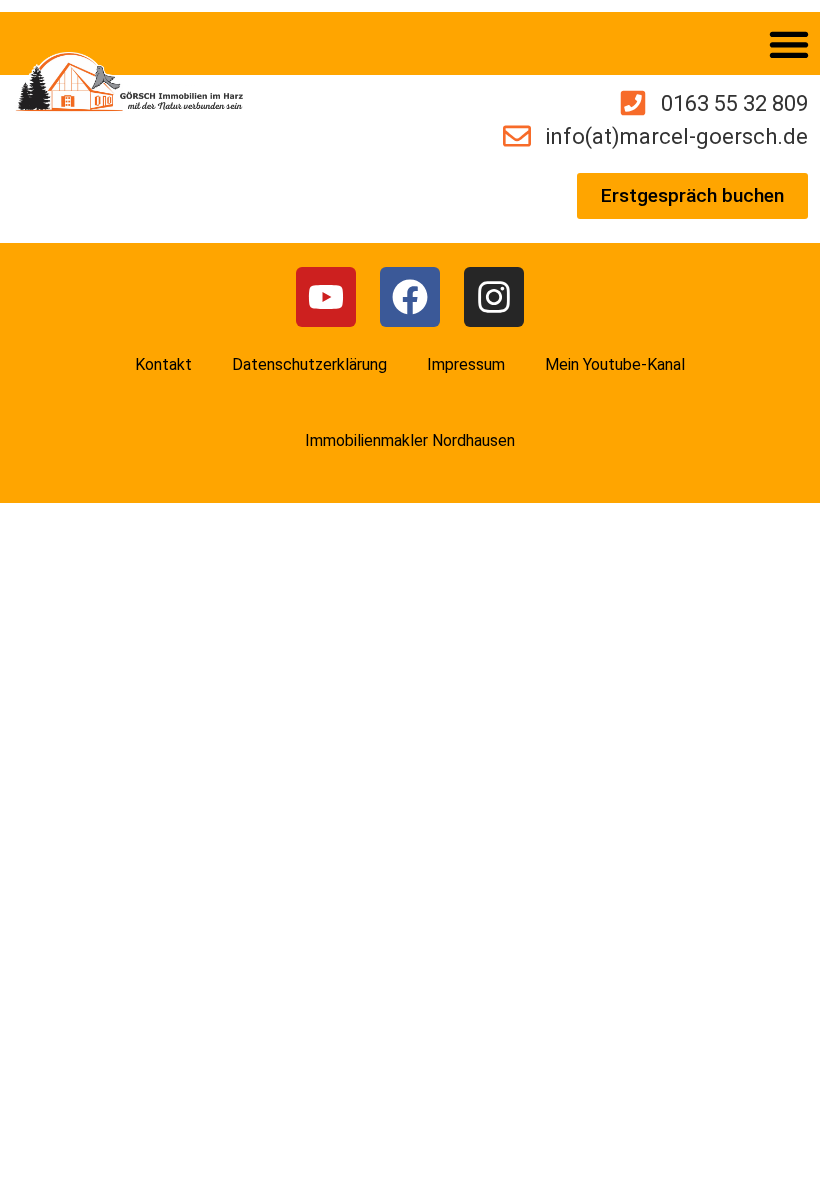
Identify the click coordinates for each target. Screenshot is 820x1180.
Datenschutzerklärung (309, 364)
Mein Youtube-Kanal (615, 364)
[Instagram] (494, 297)
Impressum (466, 364)
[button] (788, 43)
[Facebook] (410, 297)
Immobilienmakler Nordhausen (410, 440)
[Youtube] (326, 297)
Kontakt (163, 364)
